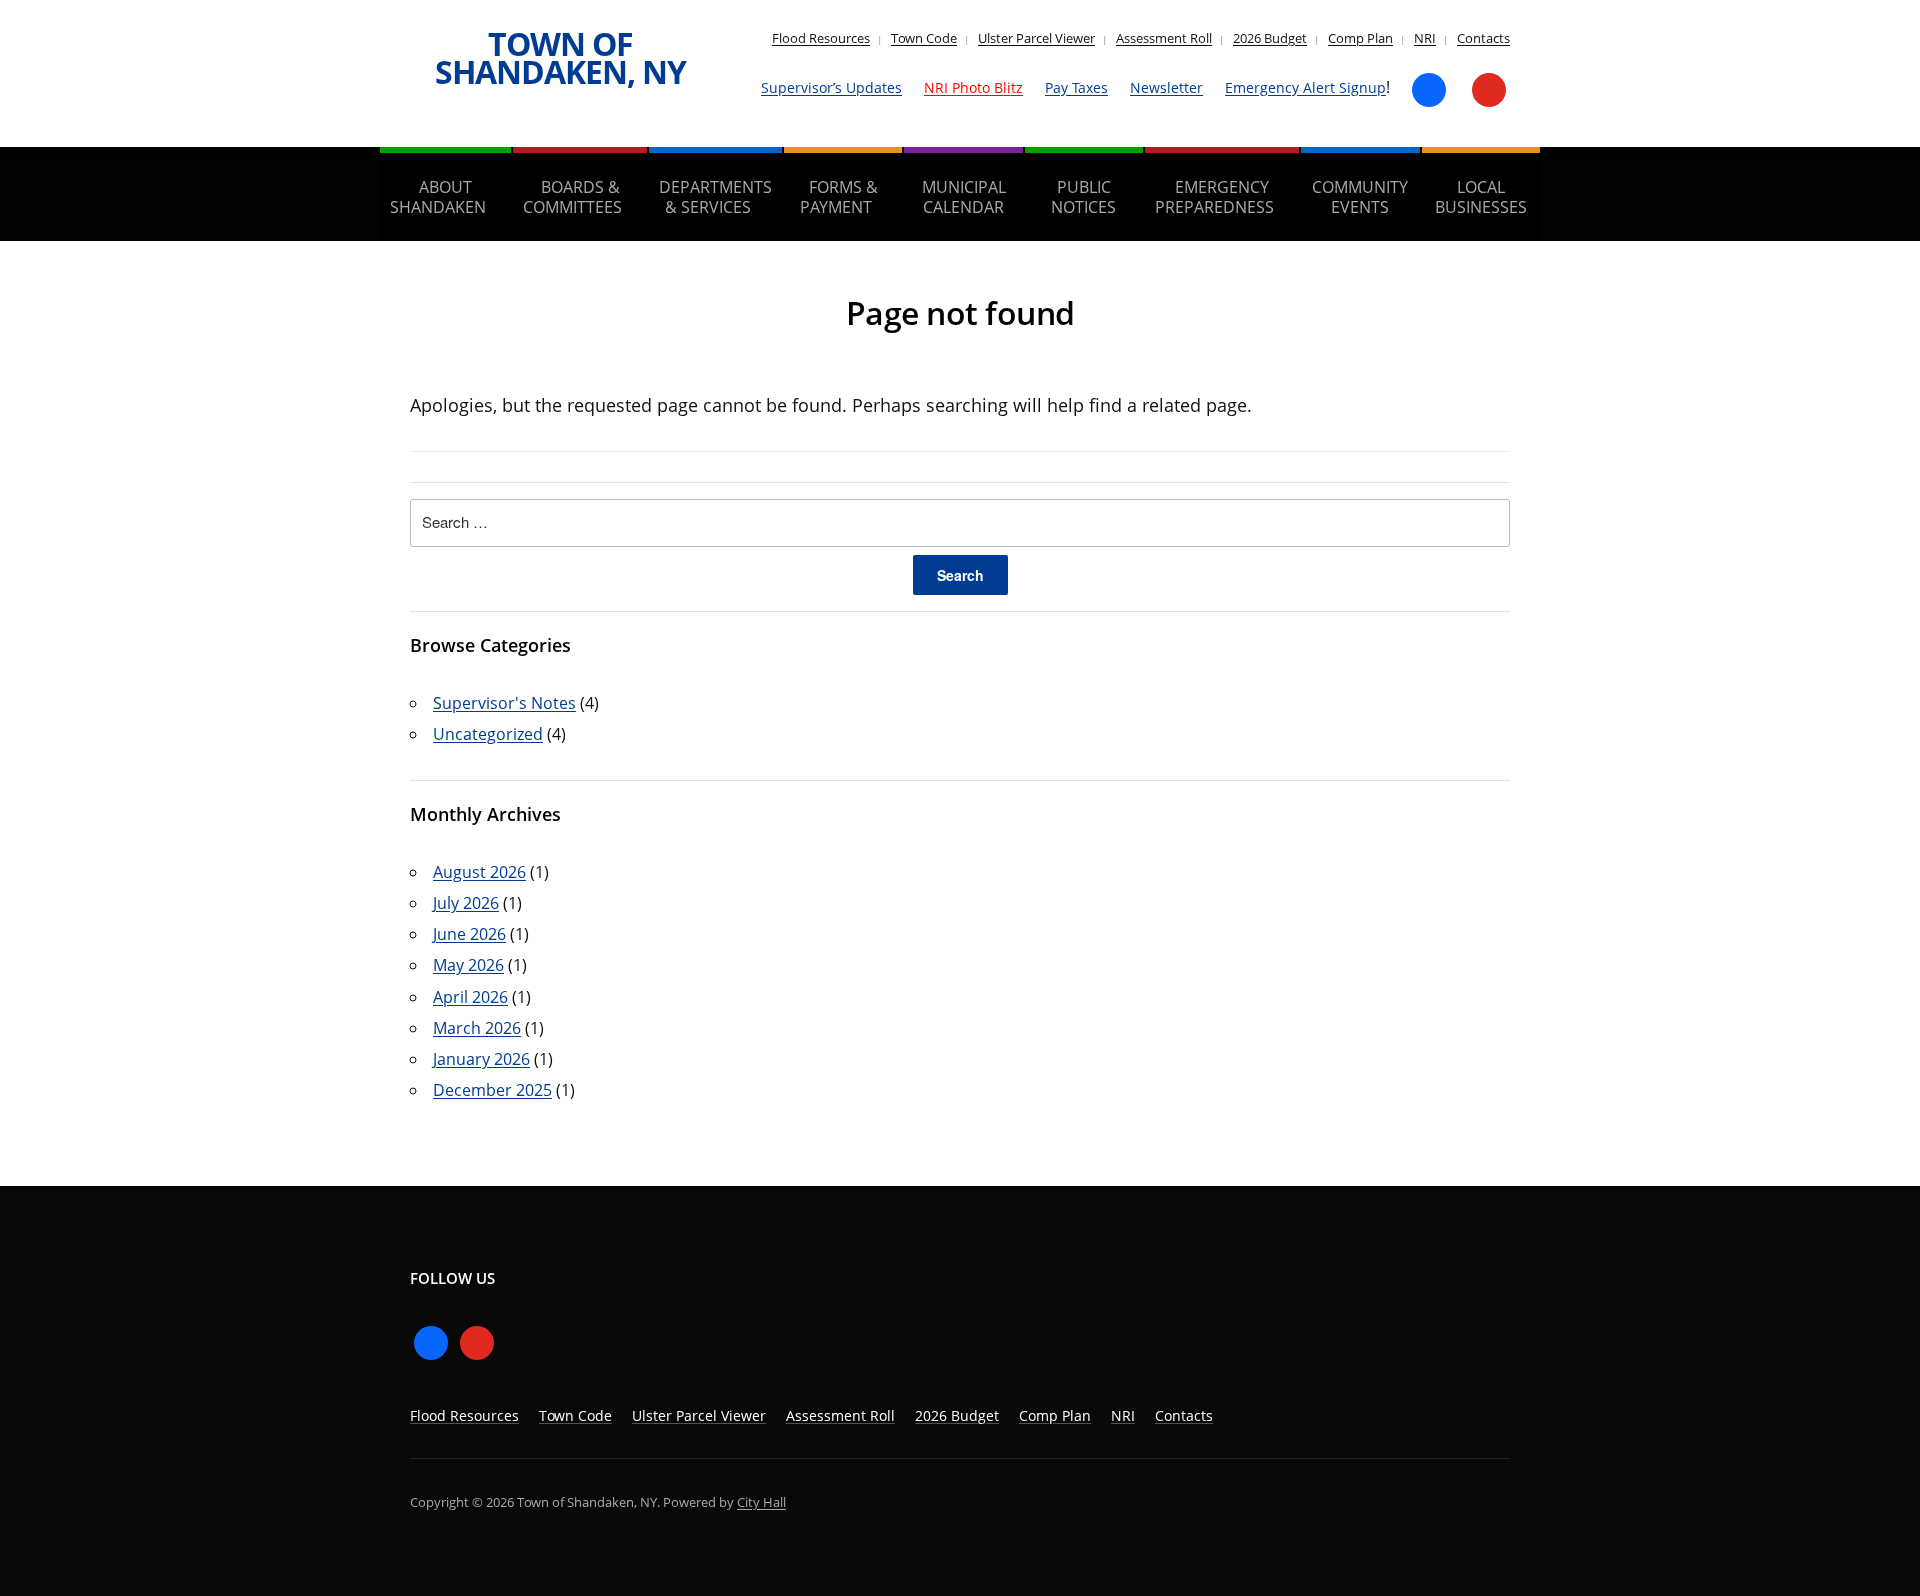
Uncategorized (488, 734)
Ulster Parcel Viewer (1036, 38)
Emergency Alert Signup (1305, 87)
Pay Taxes (1076, 87)
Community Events (1360, 197)
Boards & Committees (572, 197)
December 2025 (492, 1090)
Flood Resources (821, 38)
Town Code (924, 38)
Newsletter (1166, 87)
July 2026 (466, 903)
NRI (1425, 38)
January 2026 (481, 1059)
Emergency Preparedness (1214, 197)
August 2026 (479, 872)
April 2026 (470, 997)
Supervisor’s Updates (831, 87)
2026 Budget (1270, 38)
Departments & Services (715, 197)
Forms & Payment (839, 197)
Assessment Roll (1164, 38)
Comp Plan (1360, 38)
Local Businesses (1481, 197)
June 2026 (469, 934)
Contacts (1483, 38)
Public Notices (1083, 197)
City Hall (761, 1502)
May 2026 (468, 965)
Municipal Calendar (964, 197)
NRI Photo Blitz (973, 87)
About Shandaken (438, 197)
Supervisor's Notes (504, 703)
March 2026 (477, 1028)
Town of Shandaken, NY (560, 57)
